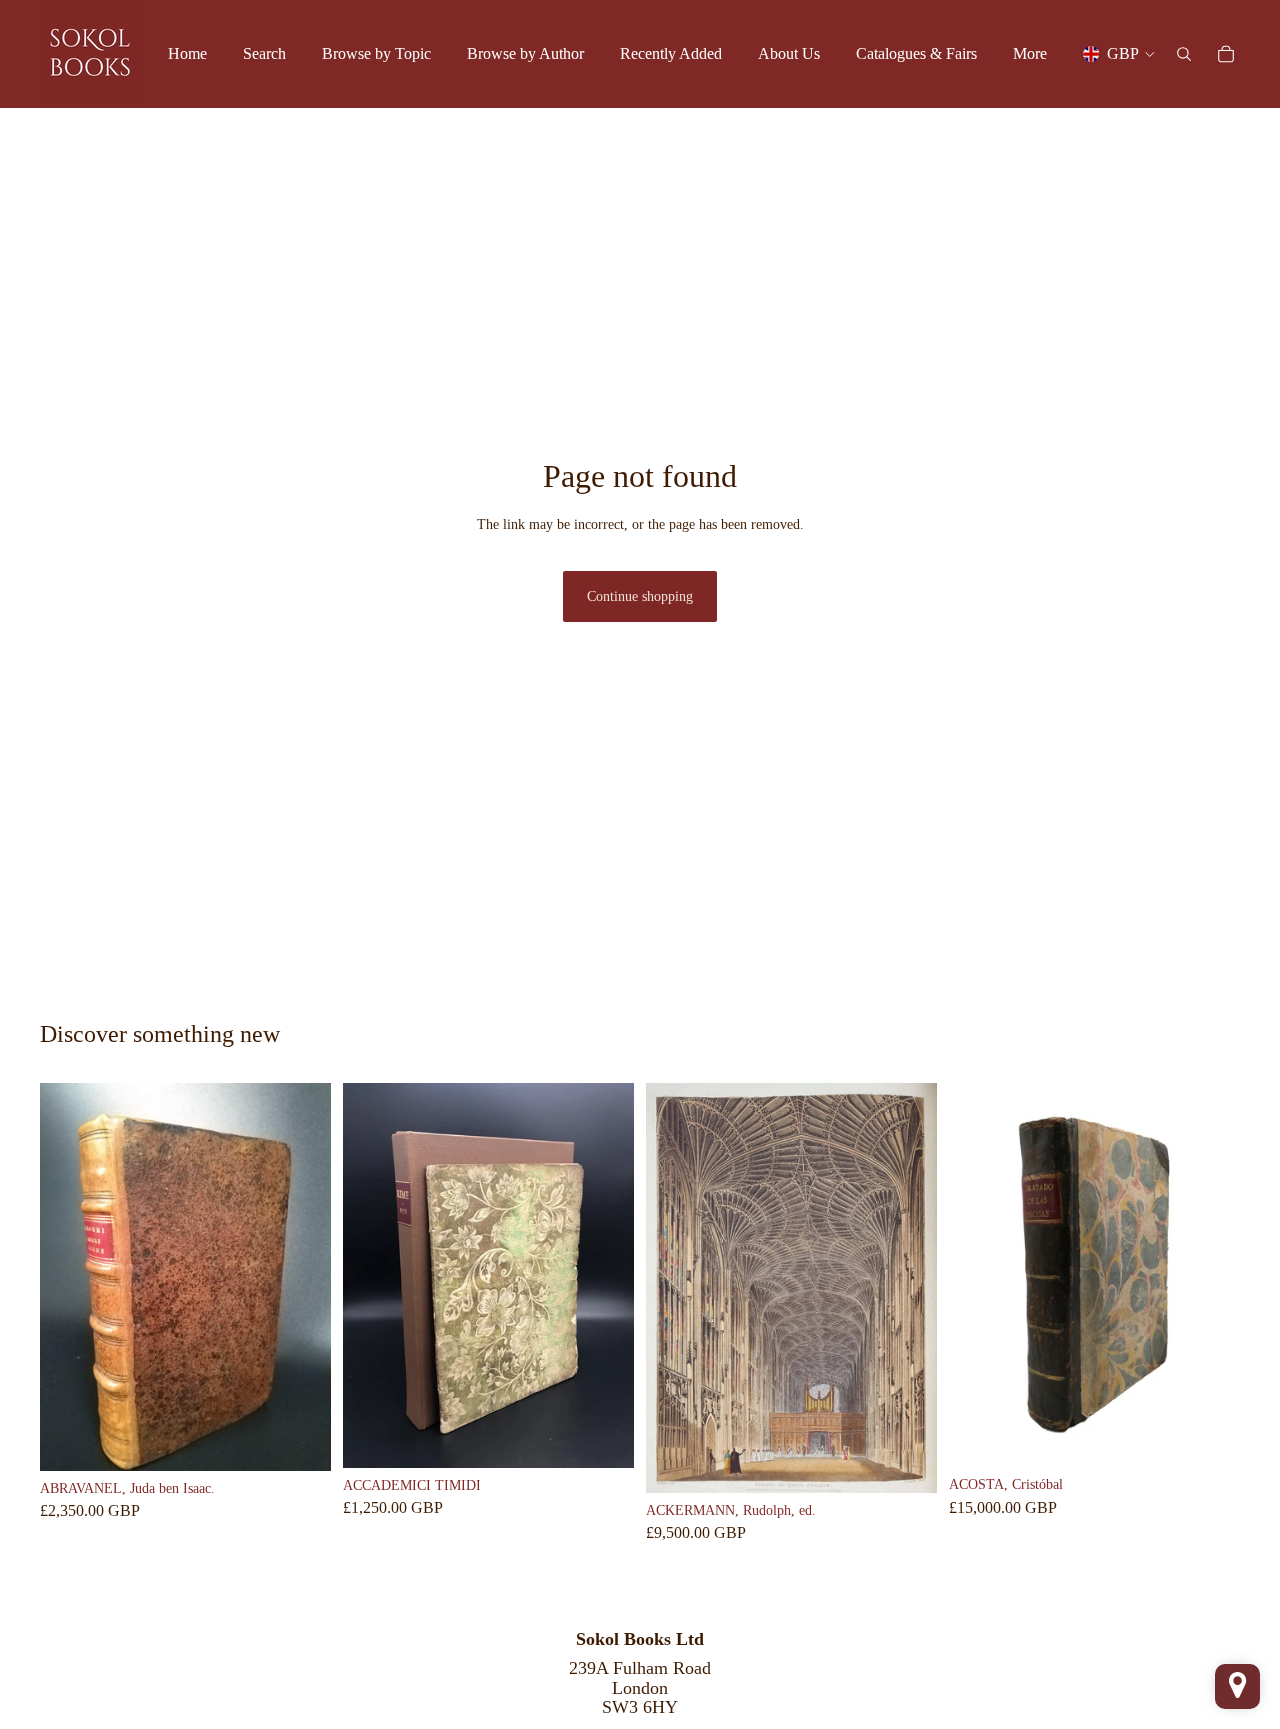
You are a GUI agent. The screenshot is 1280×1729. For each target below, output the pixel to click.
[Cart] (1226, 54)
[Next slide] (301, 1277)
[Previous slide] (70, 1277)
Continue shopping (640, 596)
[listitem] (1030, 54)
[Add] (300, 1440)
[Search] (1184, 54)
